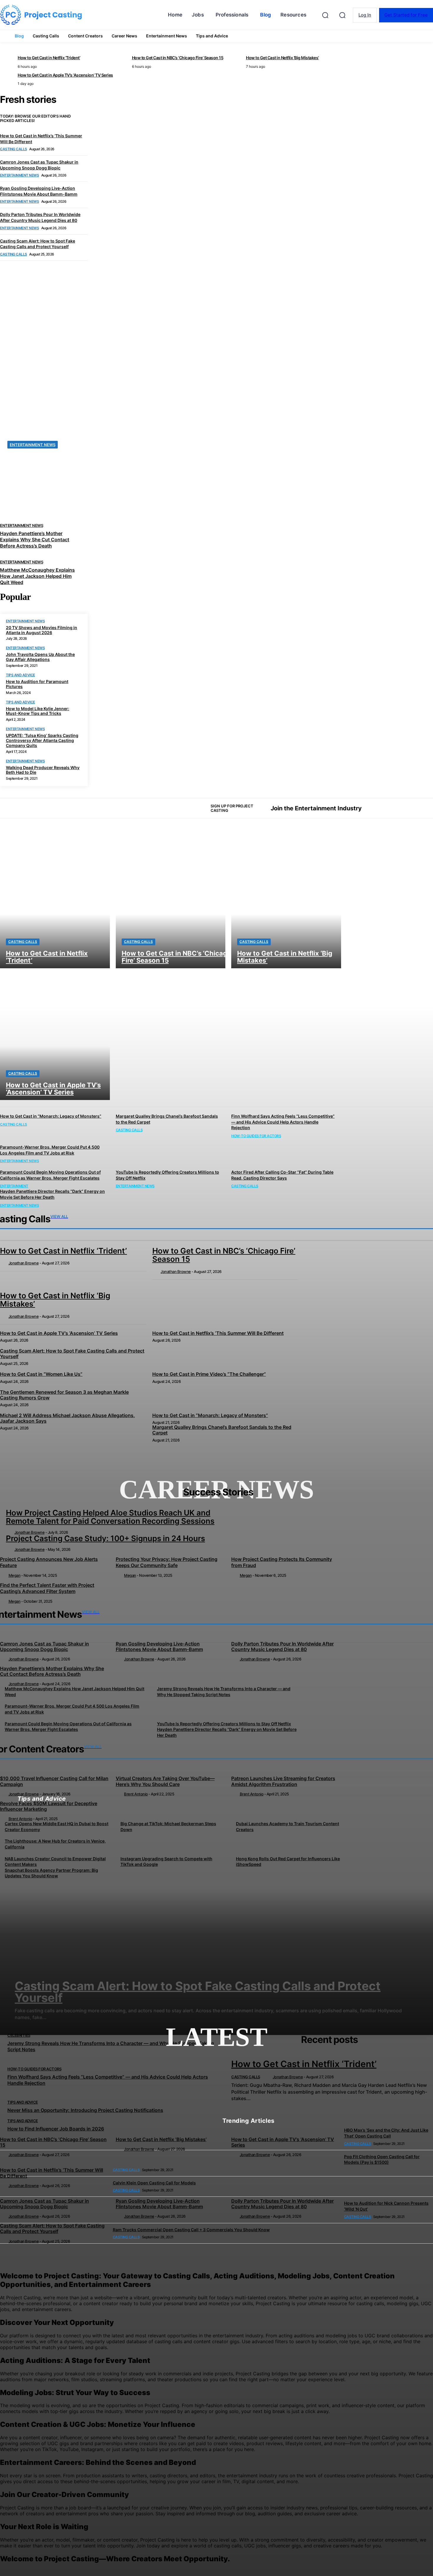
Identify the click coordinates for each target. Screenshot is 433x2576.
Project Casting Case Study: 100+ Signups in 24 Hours (105, 1538)
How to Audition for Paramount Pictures (37, 684)
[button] (342, 15)
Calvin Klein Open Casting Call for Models (154, 2183)
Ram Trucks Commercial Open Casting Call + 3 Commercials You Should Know (191, 2230)
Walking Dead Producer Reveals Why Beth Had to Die (43, 770)
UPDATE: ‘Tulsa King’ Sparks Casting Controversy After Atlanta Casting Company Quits (42, 740)
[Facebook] (383, 808)
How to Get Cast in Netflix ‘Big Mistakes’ (161, 2139)
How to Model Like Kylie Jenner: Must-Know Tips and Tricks (38, 711)
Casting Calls (23, 942)
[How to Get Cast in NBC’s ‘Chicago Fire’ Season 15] (171, 902)
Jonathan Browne (30, 1532)
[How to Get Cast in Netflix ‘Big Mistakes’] (286, 902)
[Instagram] (393, 808)
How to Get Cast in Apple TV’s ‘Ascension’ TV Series (283, 2142)
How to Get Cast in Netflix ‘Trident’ (304, 2064)
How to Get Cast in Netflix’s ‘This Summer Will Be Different (52, 2173)
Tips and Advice (20, 675)
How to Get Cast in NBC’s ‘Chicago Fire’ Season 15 (53, 2142)
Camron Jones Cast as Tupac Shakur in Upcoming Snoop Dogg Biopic (44, 2204)
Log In (365, 15)
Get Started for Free (406, 15)
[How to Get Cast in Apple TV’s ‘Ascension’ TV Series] (55, 1034)
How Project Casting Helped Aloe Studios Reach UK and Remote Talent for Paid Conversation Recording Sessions (110, 1517)
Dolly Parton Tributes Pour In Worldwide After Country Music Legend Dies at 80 (282, 2204)
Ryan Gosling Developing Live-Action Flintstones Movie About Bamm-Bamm (159, 2204)
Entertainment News (25, 621)
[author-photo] (10, 1532)
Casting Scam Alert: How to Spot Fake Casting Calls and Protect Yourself (52, 2228)
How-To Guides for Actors (256, 1136)
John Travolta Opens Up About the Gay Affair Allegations (40, 657)
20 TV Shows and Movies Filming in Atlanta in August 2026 (42, 630)
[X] (403, 808)
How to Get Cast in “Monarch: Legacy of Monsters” (51, 1116)
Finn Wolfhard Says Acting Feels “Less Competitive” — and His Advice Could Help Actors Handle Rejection (283, 1122)
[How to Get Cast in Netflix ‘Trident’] (55, 902)
